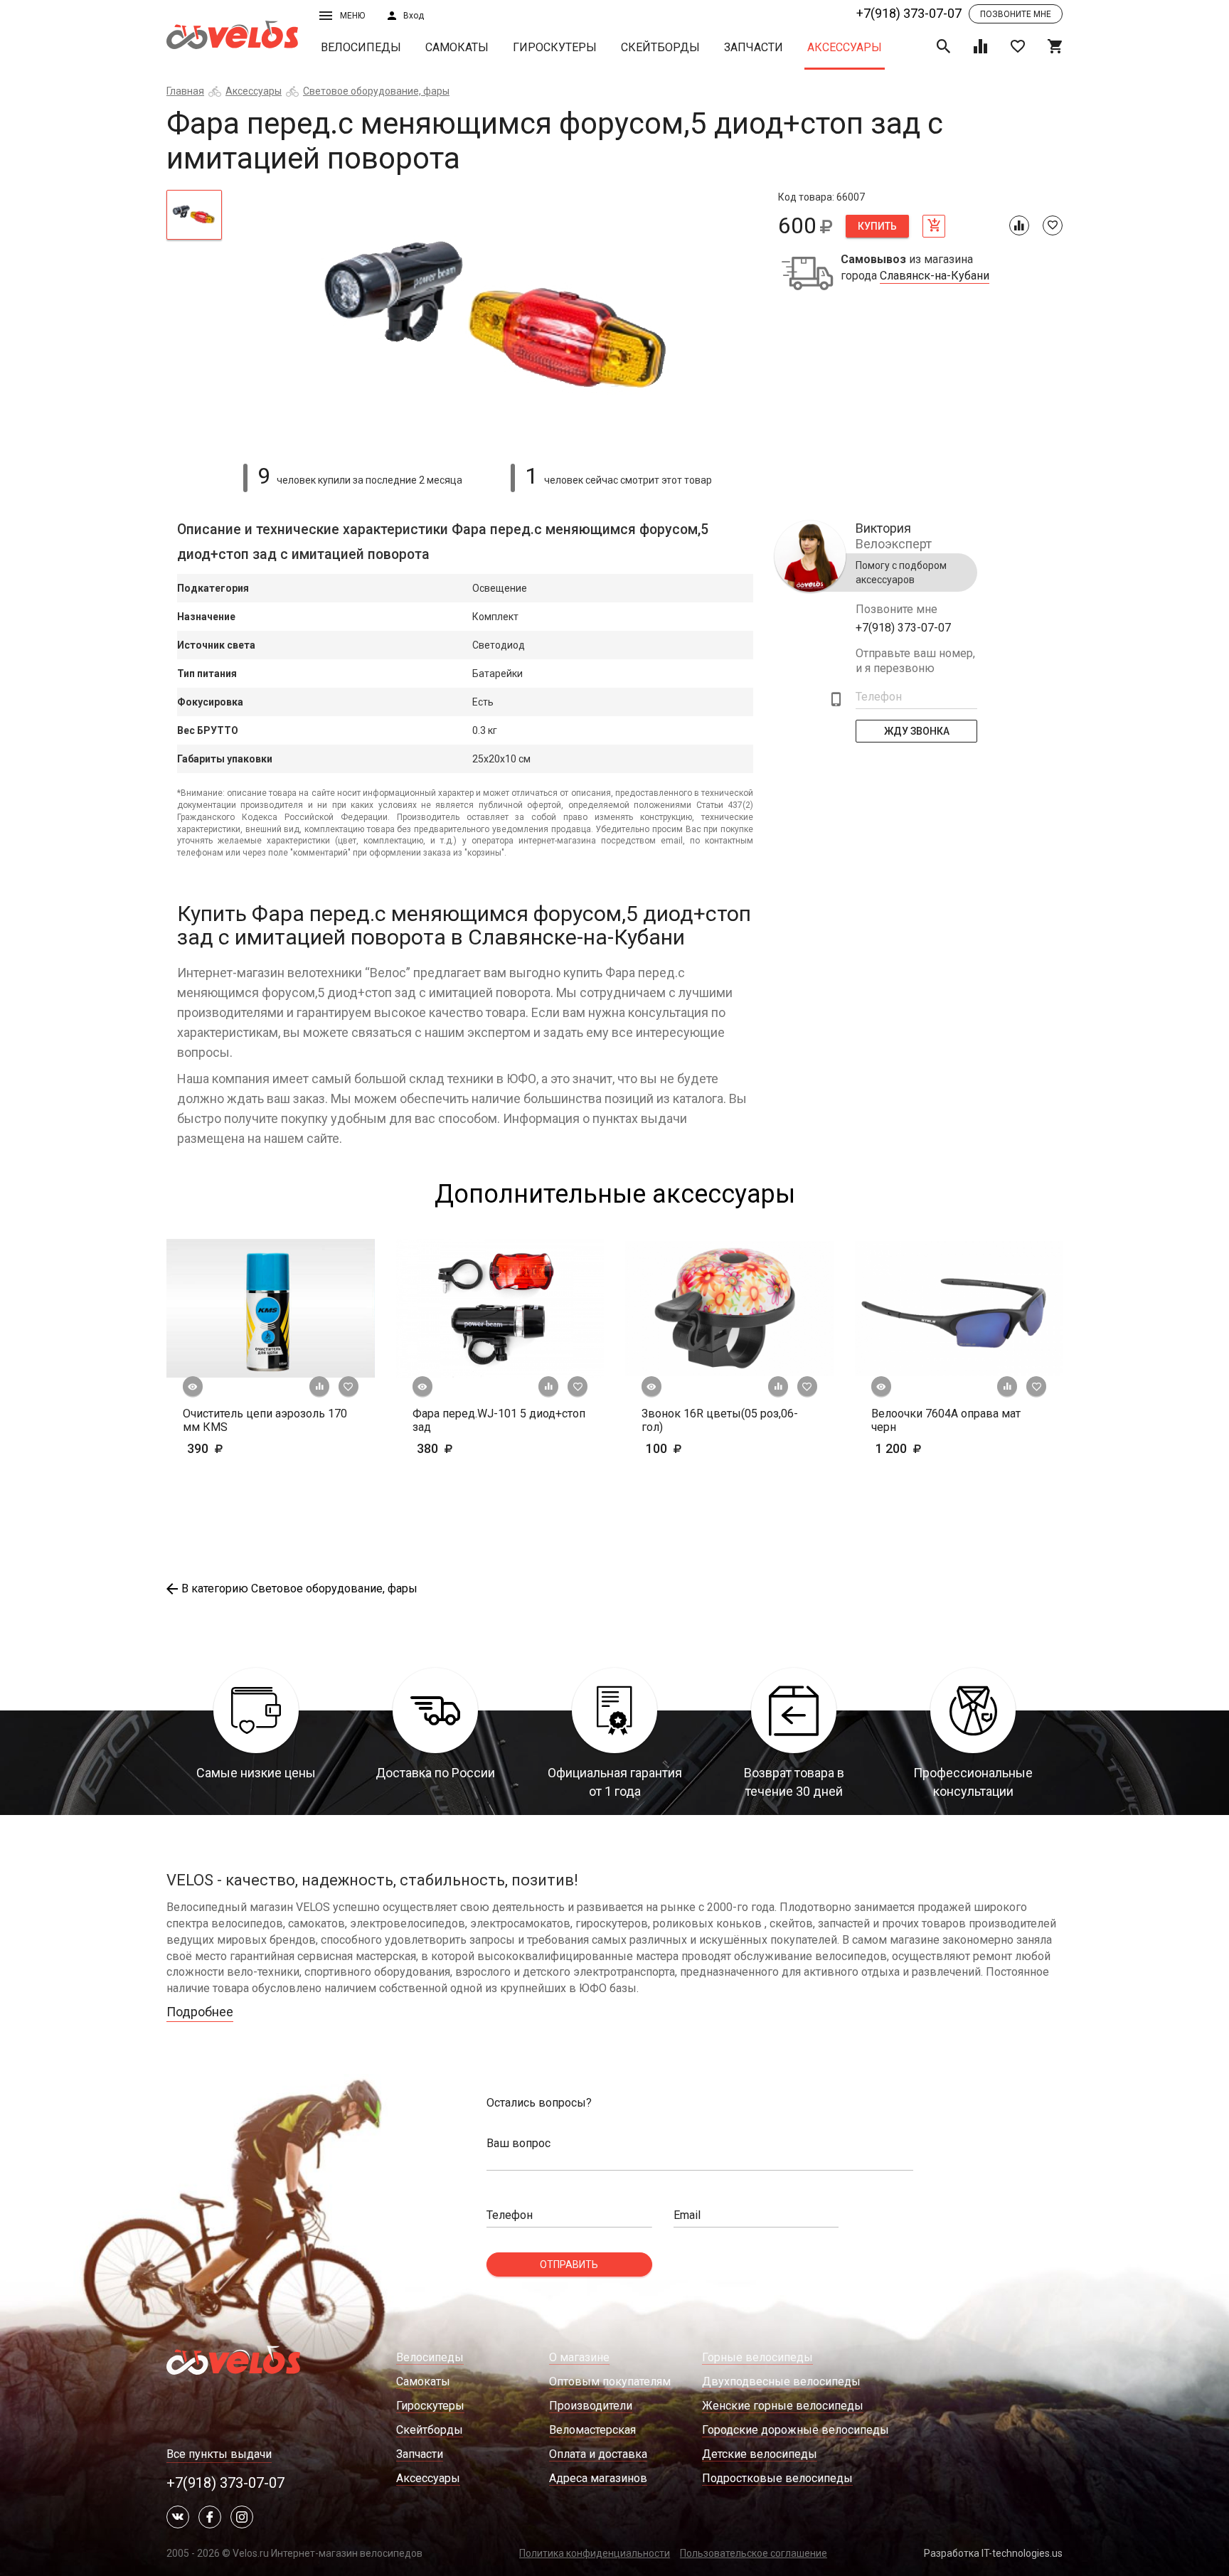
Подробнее (200, 2012)
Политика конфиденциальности (595, 2553)
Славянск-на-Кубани (935, 276)
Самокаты (457, 47)
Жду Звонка (917, 731)
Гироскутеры (555, 47)
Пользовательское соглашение (754, 2553)
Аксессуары (845, 47)
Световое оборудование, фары (376, 91)
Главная (185, 91)
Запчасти (754, 47)
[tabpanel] (500, 318)
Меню (352, 16)
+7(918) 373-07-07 (909, 13)
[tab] (194, 215)
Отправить (569, 2264)
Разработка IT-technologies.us (993, 2553)
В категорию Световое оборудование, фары (299, 1588)
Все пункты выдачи (219, 2454)
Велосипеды (361, 47)
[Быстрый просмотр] (193, 1387)
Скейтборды (660, 47)
